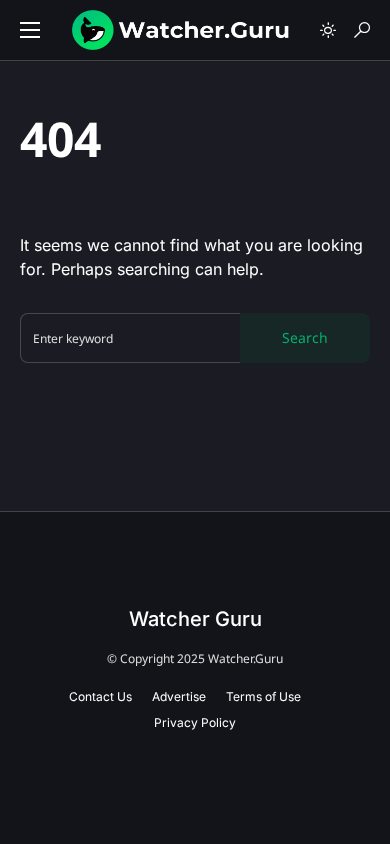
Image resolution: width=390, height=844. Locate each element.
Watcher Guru (195, 619)
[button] (30, 30)
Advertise (179, 696)
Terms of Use (263, 696)
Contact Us (100, 696)
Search (305, 337)
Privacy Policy (195, 722)
